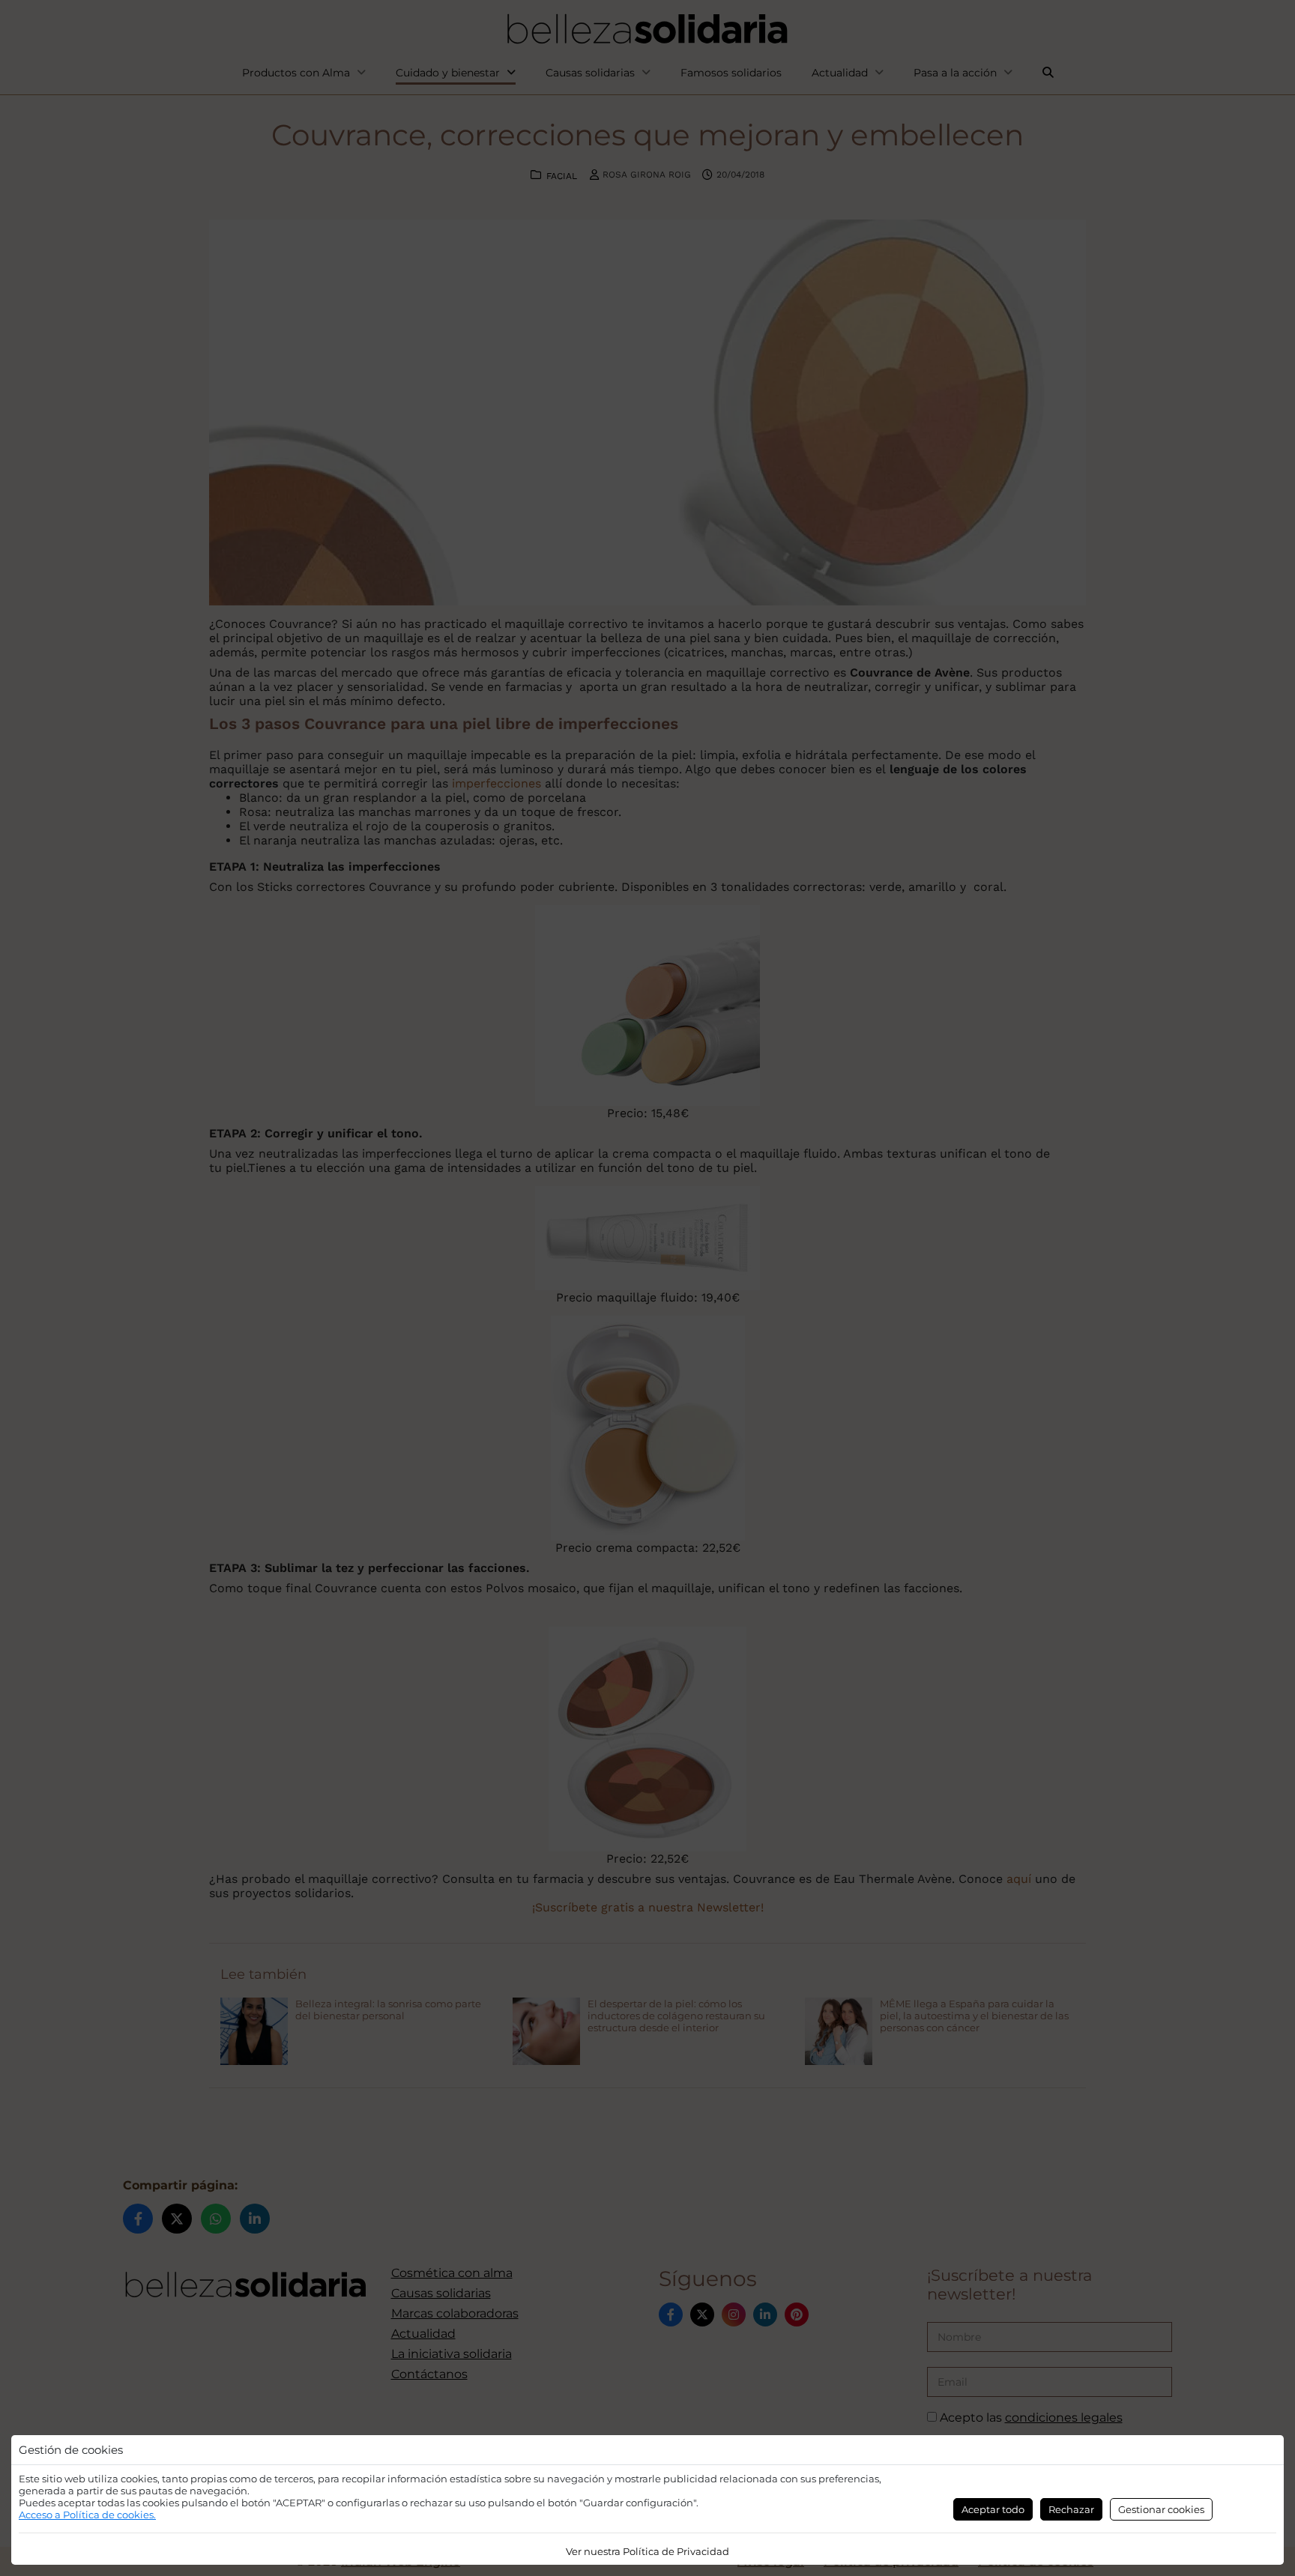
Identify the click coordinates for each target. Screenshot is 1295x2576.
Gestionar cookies (1161, 2509)
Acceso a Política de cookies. (87, 2515)
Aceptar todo (993, 2509)
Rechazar (1071, 2509)
